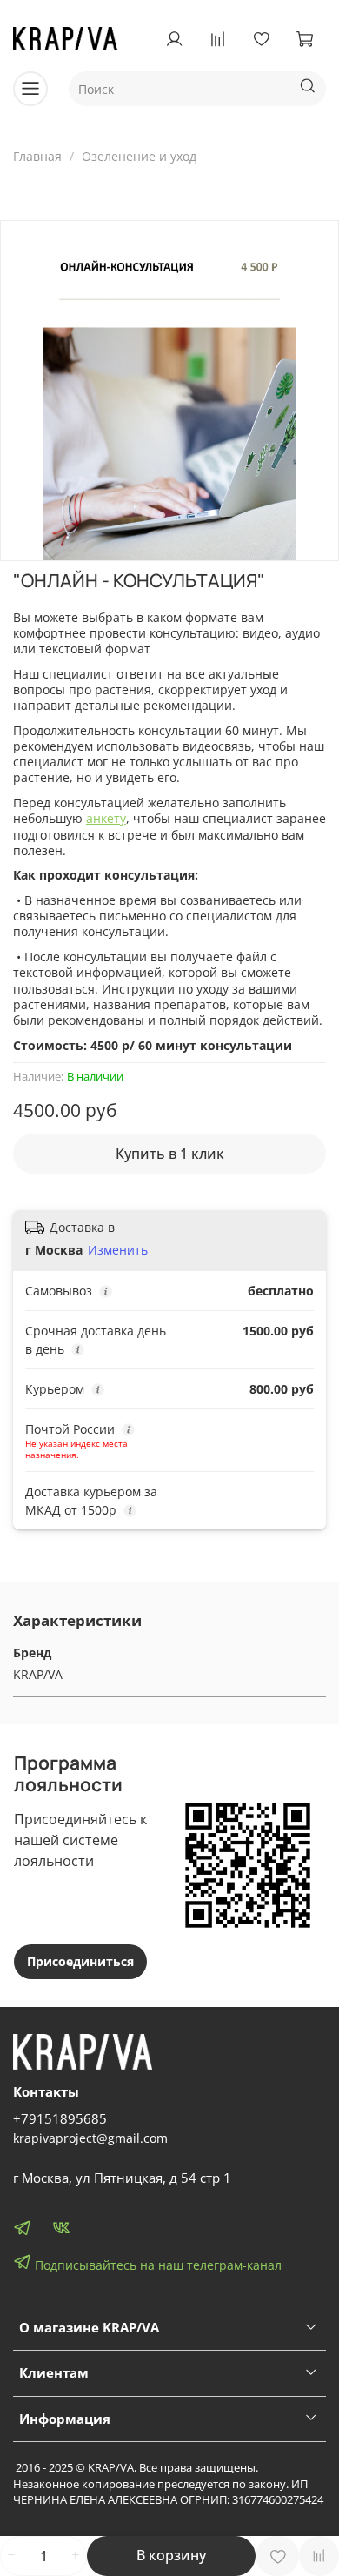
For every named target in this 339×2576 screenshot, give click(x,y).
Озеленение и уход (139, 156)
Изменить (118, 1250)
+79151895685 (60, 2119)
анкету (106, 818)
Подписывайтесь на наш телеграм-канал (156, 2265)
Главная (37, 156)
